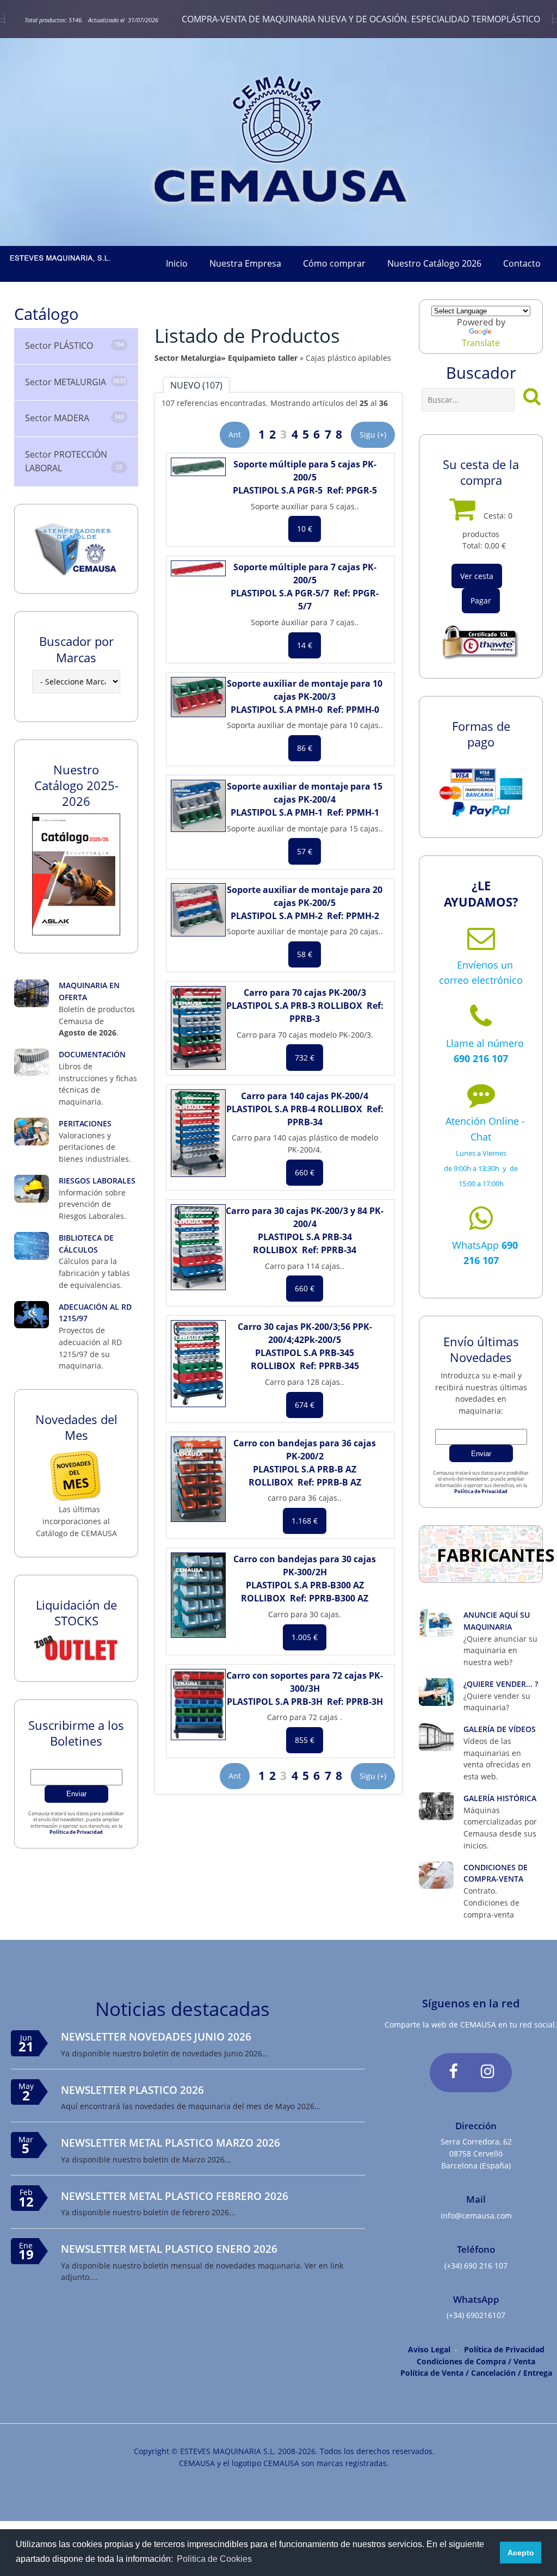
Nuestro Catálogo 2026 (434, 263)
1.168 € (305, 1521)
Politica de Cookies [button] (214, 2559)
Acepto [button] (521, 2553)
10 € (305, 529)
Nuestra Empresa (245, 263)
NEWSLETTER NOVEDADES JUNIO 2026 (156, 2036)
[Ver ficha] (198, 467)
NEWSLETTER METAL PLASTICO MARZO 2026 (171, 2143)
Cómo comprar (334, 263)
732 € (305, 1058)
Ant (235, 435)
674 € (305, 1405)
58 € (305, 954)
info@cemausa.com (476, 2216)
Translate (481, 343)
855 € (305, 1740)
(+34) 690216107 (476, 2315)
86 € (305, 748)
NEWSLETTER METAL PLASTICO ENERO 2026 (169, 2249)
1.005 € (305, 1637)
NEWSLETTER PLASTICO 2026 (132, 2090)
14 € (305, 645)
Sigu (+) (373, 435)
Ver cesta (477, 576)
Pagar (481, 600)
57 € (305, 851)
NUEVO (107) (196, 385)
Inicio (177, 263)
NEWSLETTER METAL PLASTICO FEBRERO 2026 (175, 2196)
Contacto (522, 263)
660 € (305, 1172)
